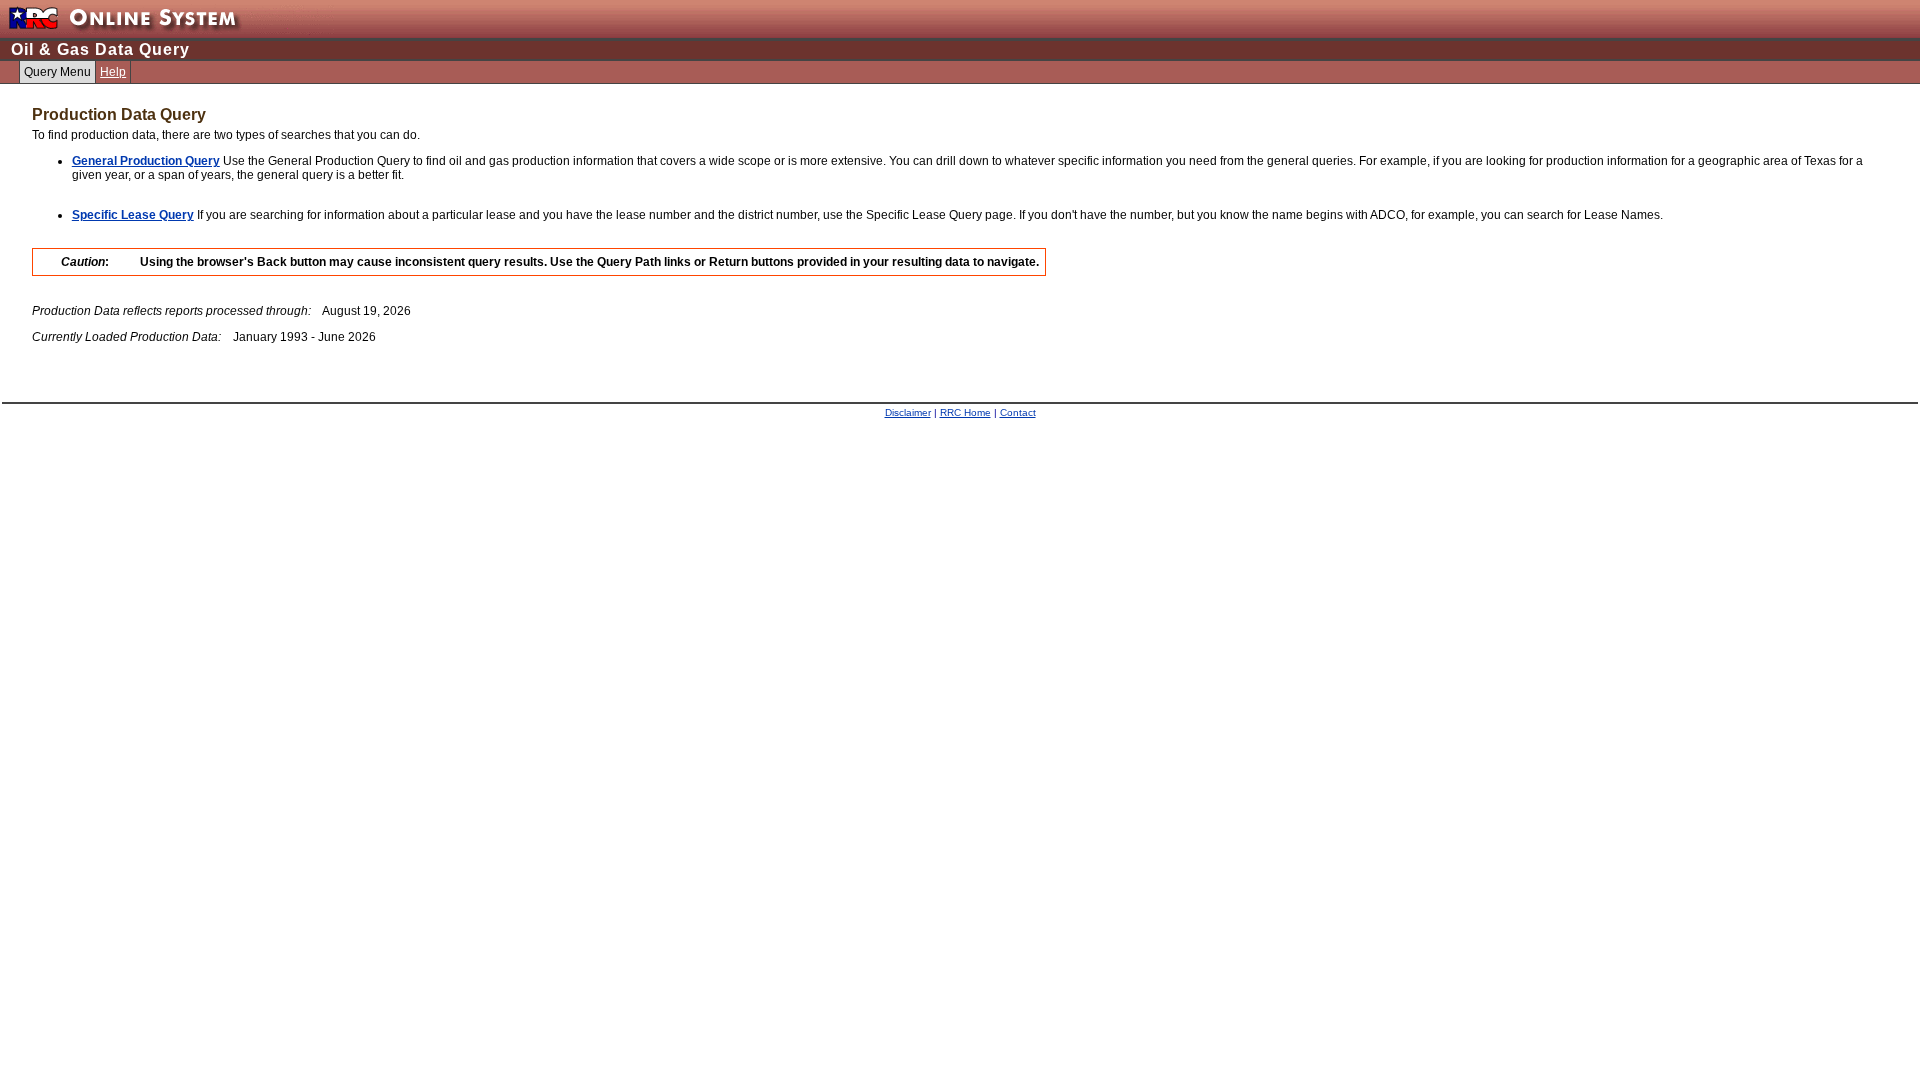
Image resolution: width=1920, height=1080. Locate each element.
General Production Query (146, 161)
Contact (1018, 412)
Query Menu (57, 72)
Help (113, 72)
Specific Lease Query (133, 215)
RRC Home (965, 412)
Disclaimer (908, 412)
